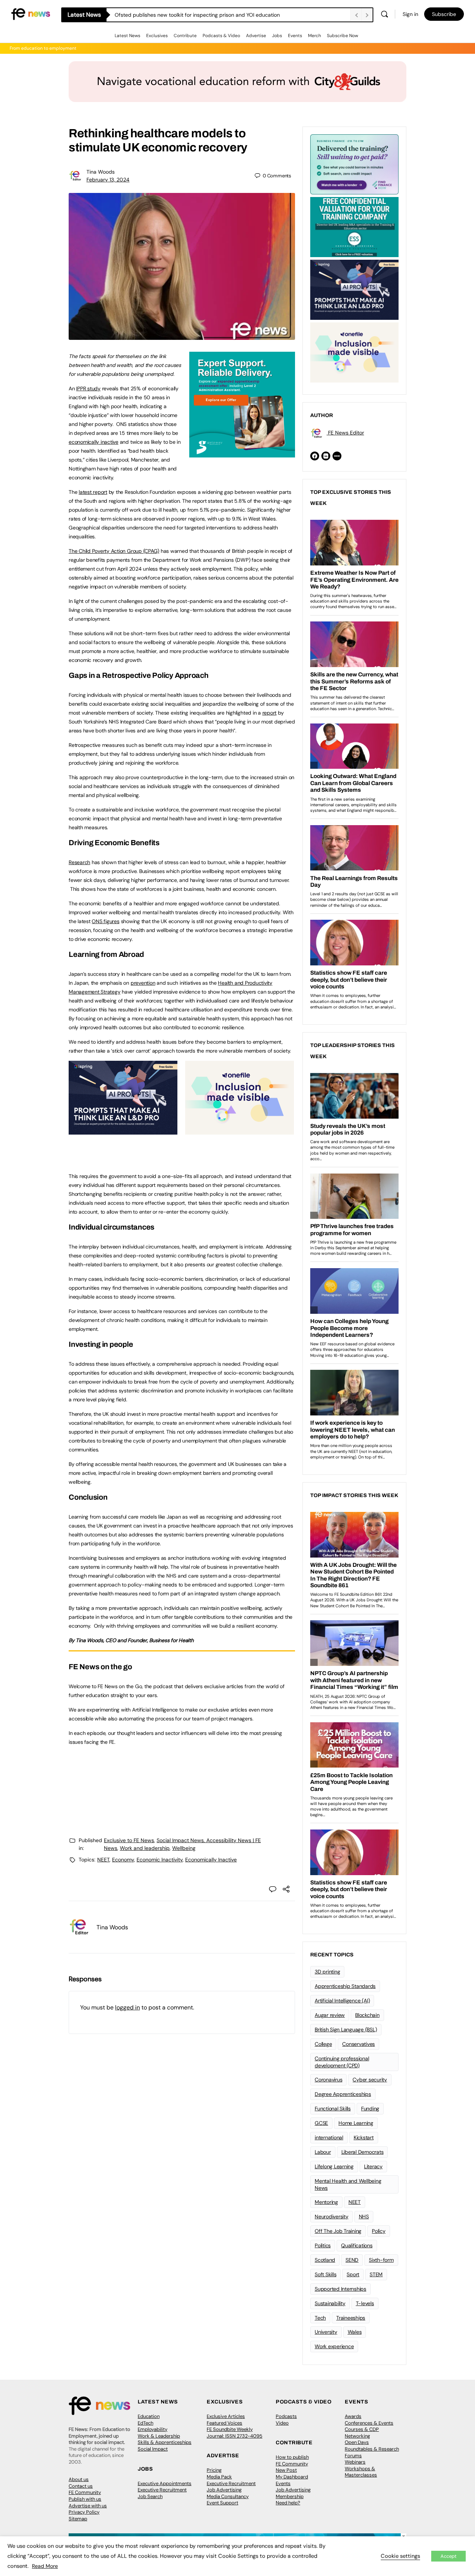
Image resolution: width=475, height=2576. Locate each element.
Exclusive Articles (226, 2416)
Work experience (334, 2346)
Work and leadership (145, 1848)
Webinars (355, 2462)
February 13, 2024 (108, 180)
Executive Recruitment (162, 2490)
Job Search (150, 2496)
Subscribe (444, 14)
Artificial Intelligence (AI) (342, 2001)
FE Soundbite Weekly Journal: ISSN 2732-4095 (235, 2433)
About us (79, 2479)
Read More (45, 2566)
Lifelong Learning (334, 2166)
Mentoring (326, 2202)
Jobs (277, 36)
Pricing (214, 2470)
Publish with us (85, 2499)
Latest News (127, 36)
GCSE (321, 2123)
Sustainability (330, 2303)
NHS (364, 2216)
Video (282, 2423)
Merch (315, 36)
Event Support (222, 2503)
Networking (357, 2436)
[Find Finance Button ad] (354, 164)
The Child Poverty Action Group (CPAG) (114, 551)
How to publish (292, 2457)
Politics (323, 2245)
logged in (127, 2007)
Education (149, 2416)
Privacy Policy (84, 2512)
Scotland (325, 2260)
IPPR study (88, 388)
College (323, 2044)
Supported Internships (340, 2289)
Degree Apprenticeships (343, 2094)
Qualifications (357, 2245)
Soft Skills (325, 2274)
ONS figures (105, 921)
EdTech (145, 2423)
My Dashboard (292, 2477)
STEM (376, 2274)
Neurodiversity (332, 2216)
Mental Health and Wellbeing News (348, 2184)
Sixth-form (381, 2260)
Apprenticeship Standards (345, 1986)
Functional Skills (333, 2109)
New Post (286, 2470)
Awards (353, 2416)
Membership (290, 2496)
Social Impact (153, 2449)
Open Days (357, 2442)
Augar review (330, 2015)
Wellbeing (184, 1848)
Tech (320, 2318)
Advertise (256, 36)
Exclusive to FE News (129, 1840)
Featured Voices (225, 2423)
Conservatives (358, 2044)
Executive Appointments (165, 2483)
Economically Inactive (211, 1860)
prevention (143, 983)
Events (295, 36)
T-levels (365, 2303)
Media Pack (219, 2477)
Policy (379, 2231)
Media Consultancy (228, 2496)
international (329, 2137)
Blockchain (367, 2015)
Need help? (288, 2503)
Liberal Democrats (363, 2152)
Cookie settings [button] (400, 2556)
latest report (93, 492)
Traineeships (351, 2318)
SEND (352, 2260)
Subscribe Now (343, 36)
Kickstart (364, 2137)
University (326, 2332)
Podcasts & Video (221, 36)
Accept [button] (448, 2556)
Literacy (373, 2166)
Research (79, 862)
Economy (123, 1860)
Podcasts (286, 2416)
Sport (353, 2274)
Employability (153, 2429)
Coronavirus (328, 2080)
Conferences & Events (369, 2423)
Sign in (410, 14)
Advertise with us (88, 2506)
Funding (370, 2109)
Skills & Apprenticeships (165, 2442)
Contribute (185, 36)
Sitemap (78, 2519)
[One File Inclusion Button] (240, 1131)
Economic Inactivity (160, 1860)
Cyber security (370, 2080)
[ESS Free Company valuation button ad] (354, 226)
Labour (323, 2152)
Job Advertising (224, 2490)
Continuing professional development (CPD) (342, 2062)
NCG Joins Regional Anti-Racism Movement (167, 15)
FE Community (85, 2492)
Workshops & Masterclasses (361, 2472)
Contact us (81, 2486)
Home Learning (356, 2123)
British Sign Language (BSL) (346, 2029)
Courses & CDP (362, 2429)
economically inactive (94, 442)
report (270, 713)
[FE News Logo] (31, 14)
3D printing (327, 1972)
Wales (355, 2332)
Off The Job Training (338, 2231)
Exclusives (157, 36)
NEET (103, 1860)
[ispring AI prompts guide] (123, 1131)
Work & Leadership (159, 2436)
